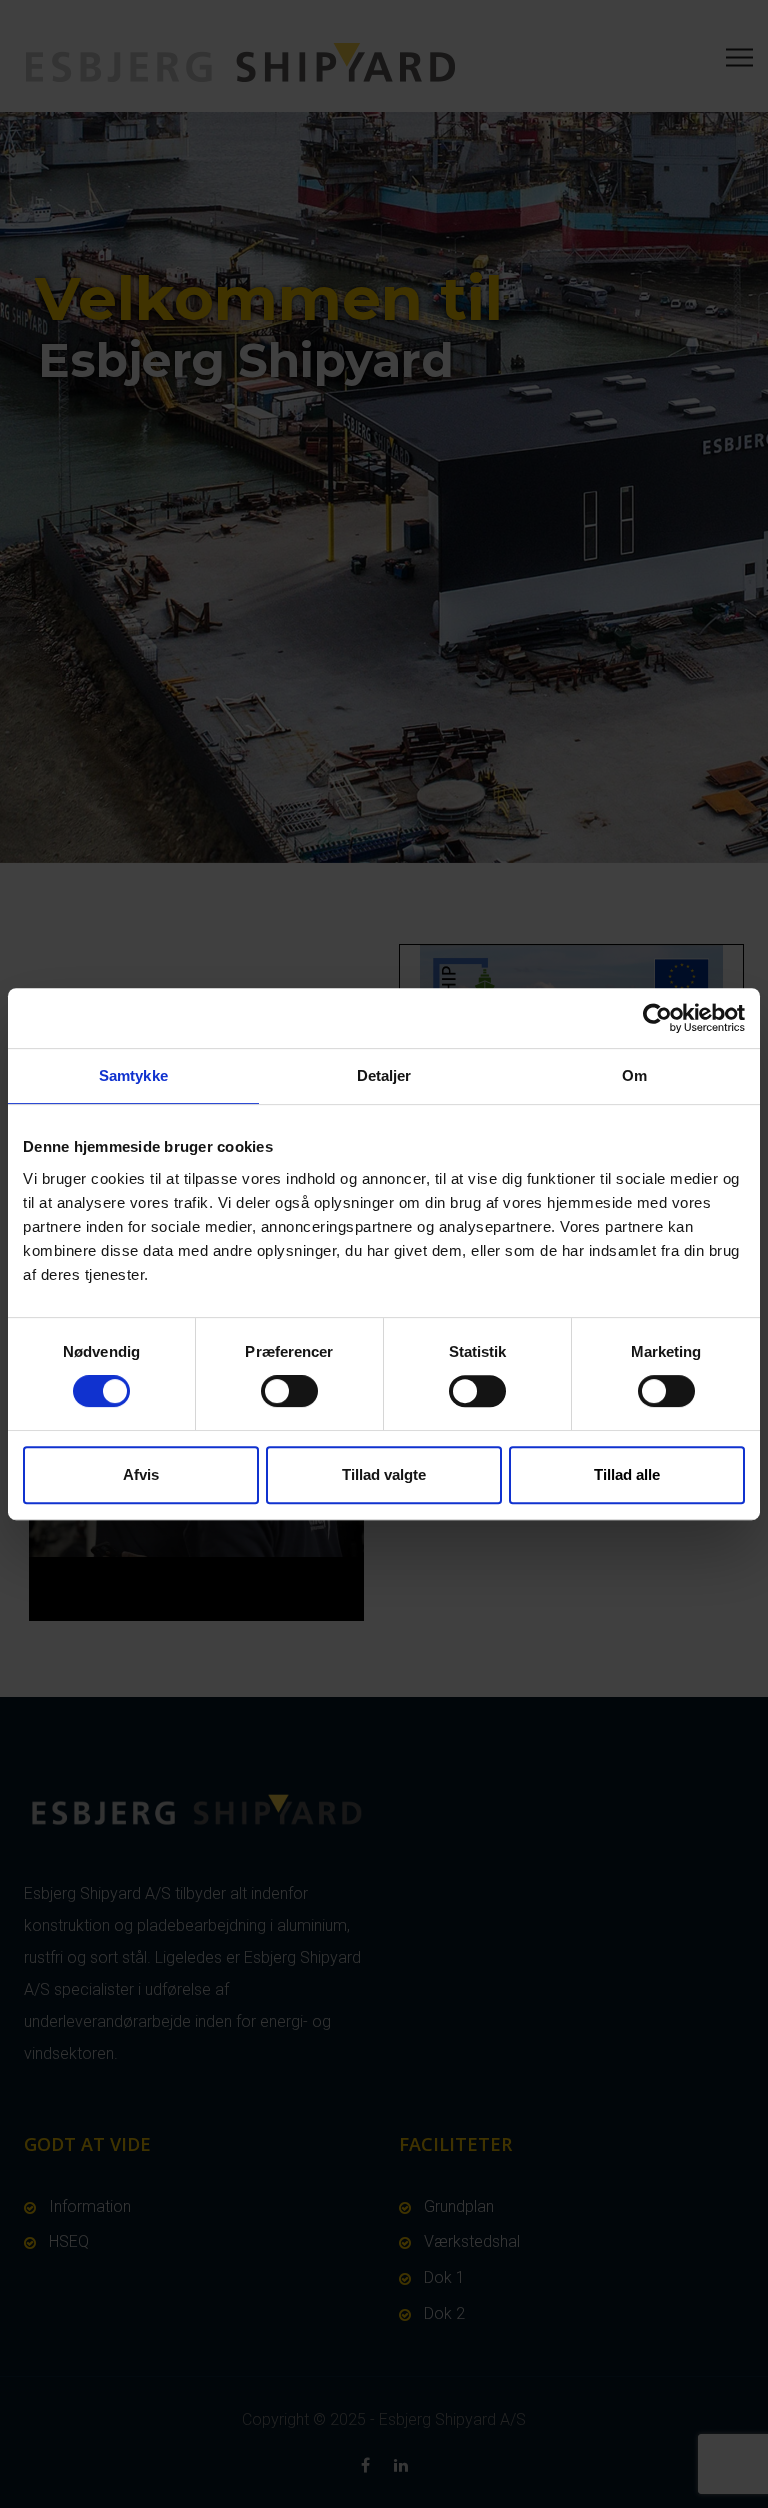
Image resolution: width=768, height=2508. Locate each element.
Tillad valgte (384, 1474)
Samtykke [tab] (133, 1075)
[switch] (289, 1391)
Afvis (141, 1474)
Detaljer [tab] (384, 1075)
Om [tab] (634, 1075)
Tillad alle (627, 1474)
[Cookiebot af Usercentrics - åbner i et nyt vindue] (657, 1018)
